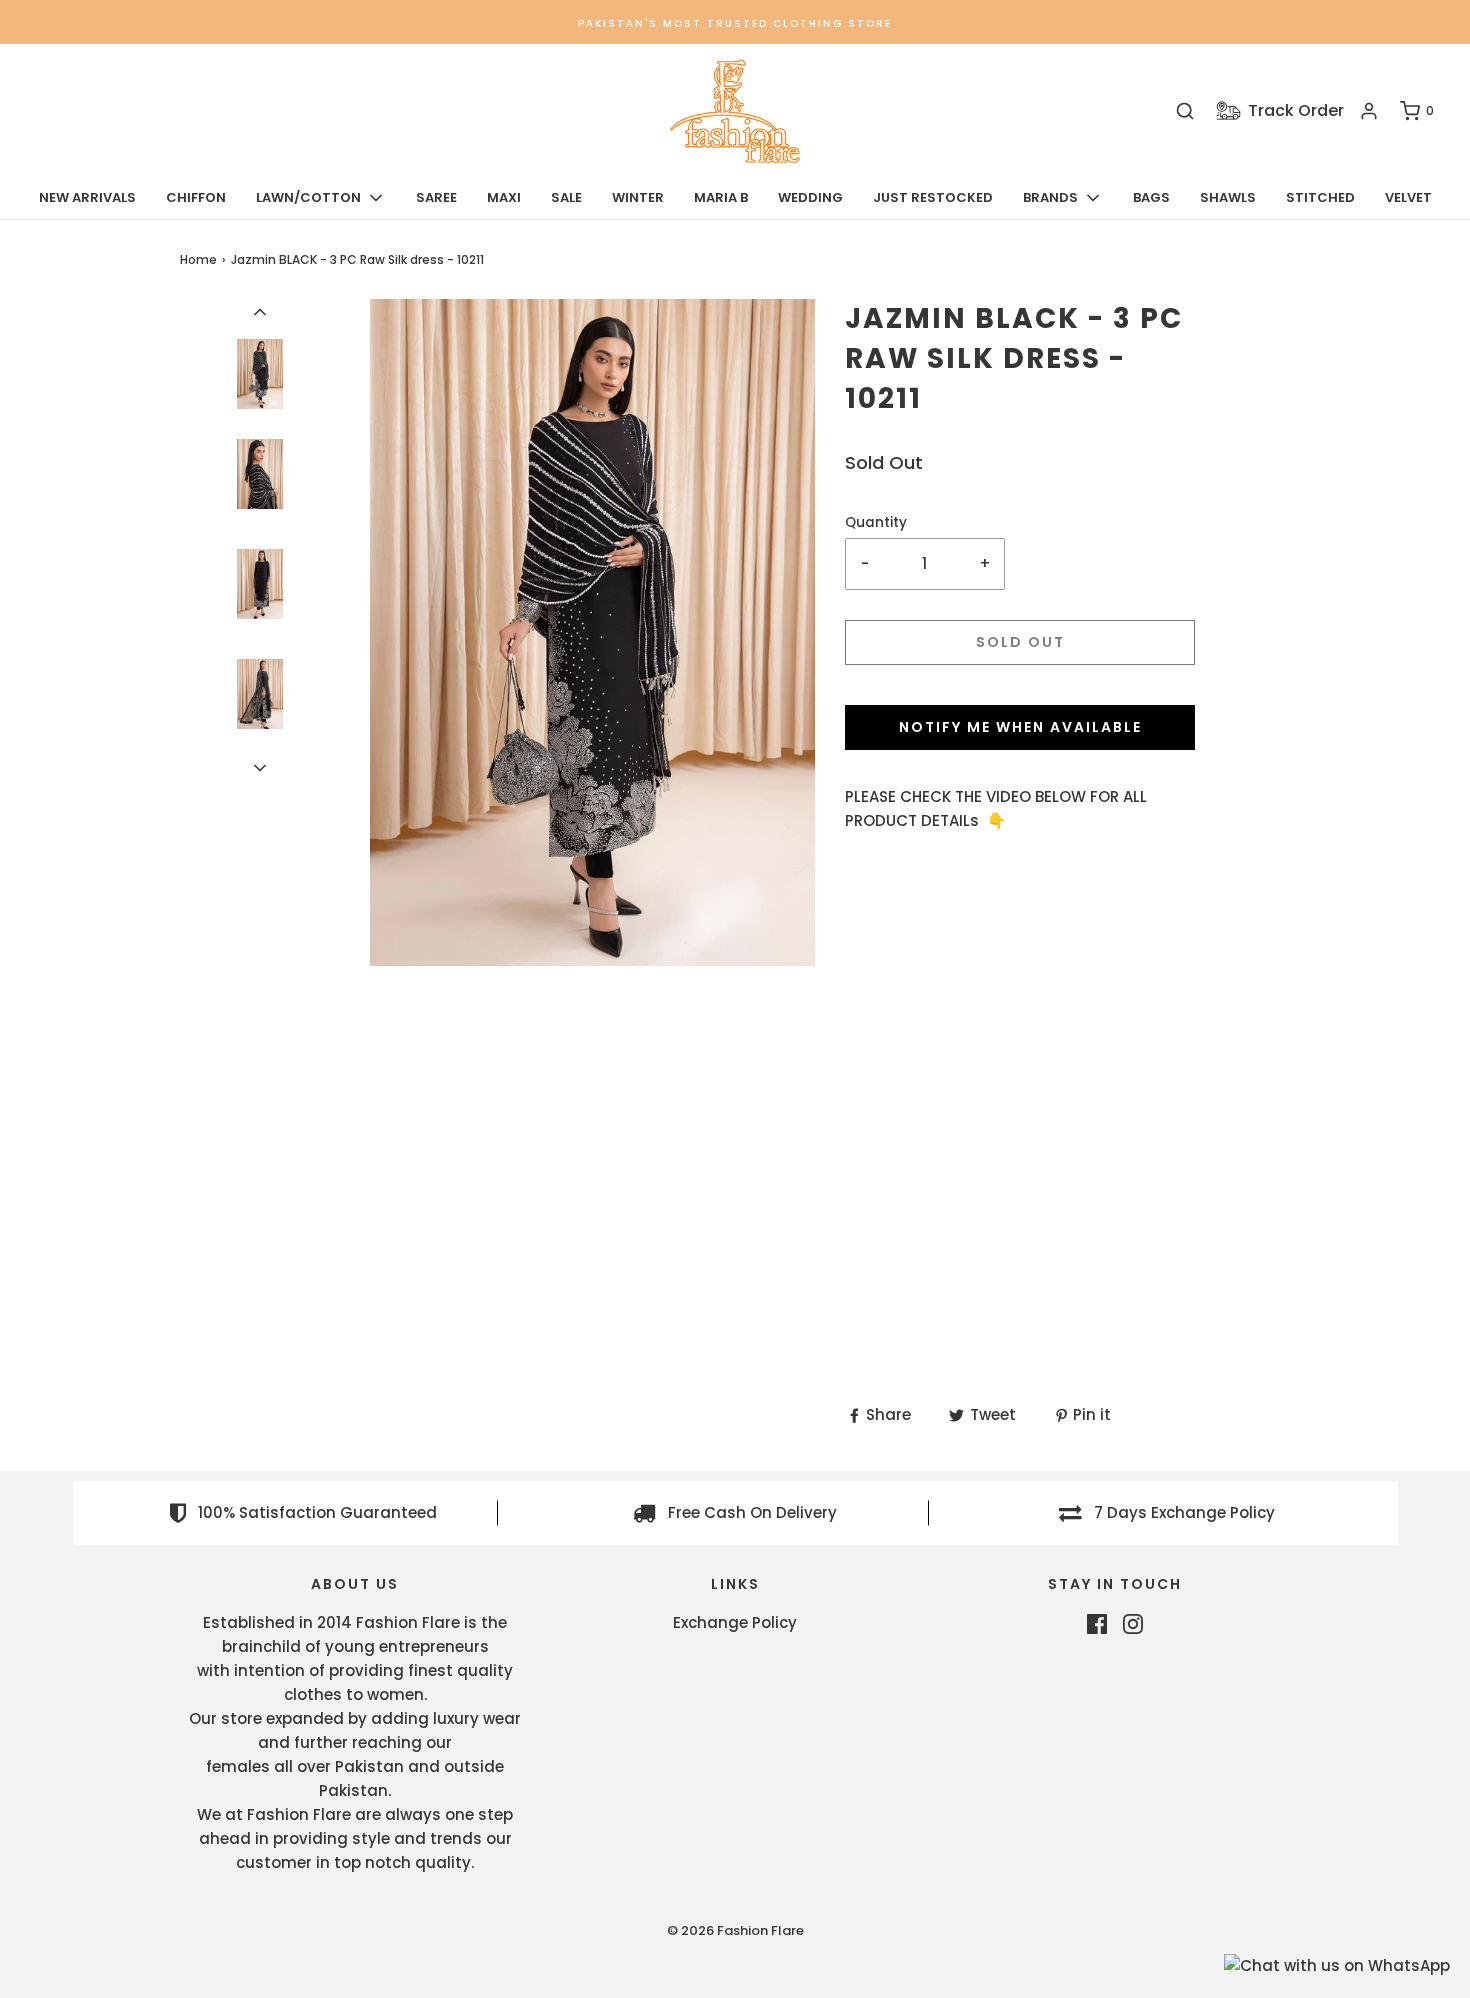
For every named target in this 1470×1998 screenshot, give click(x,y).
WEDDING (810, 197)
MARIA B (721, 197)
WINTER (638, 197)
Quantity (876, 522)
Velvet (1408, 197)
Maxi (504, 197)
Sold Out (1020, 642)
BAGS (1151, 197)
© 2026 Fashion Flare (735, 1930)
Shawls (1228, 197)
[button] (260, 311)
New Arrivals (87, 197)
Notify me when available (1020, 727)
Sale (566, 197)
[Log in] (1369, 111)
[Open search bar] (1185, 111)
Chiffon (196, 197)
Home (198, 259)
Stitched (1320, 197)
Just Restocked (933, 197)
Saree (436, 197)
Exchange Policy (735, 1622)
